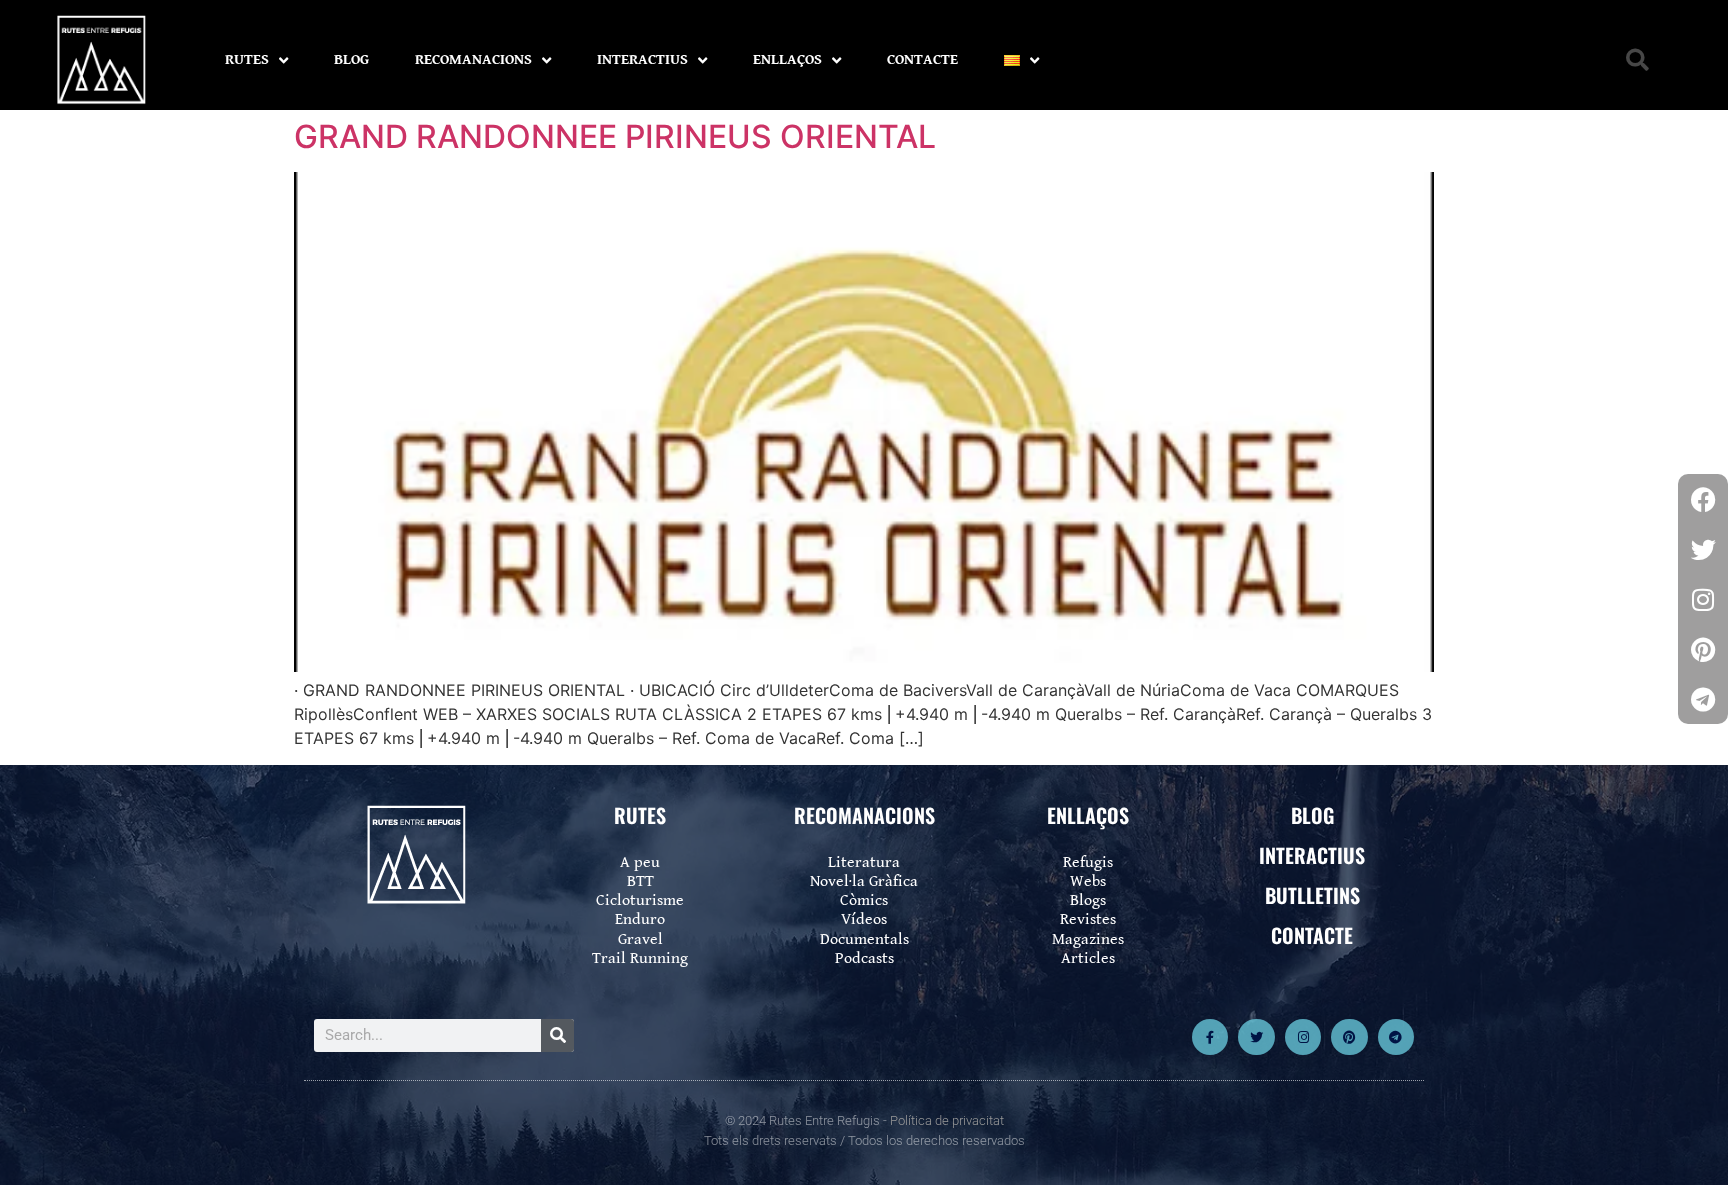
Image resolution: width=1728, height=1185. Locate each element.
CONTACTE (922, 59)
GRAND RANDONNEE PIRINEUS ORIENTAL (615, 136)
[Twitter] (1256, 1037)
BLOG (351, 59)
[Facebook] (1703, 499)
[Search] (557, 1035)
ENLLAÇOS (787, 59)
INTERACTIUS (642, 59)
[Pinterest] (1349, 1037)
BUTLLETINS (1312, 895)
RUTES (247, 59)
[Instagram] (1303, 1037)
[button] (1637, 60)
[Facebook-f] (1210, 1037)
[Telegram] (1396, 1037)
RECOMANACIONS (473, 59)
